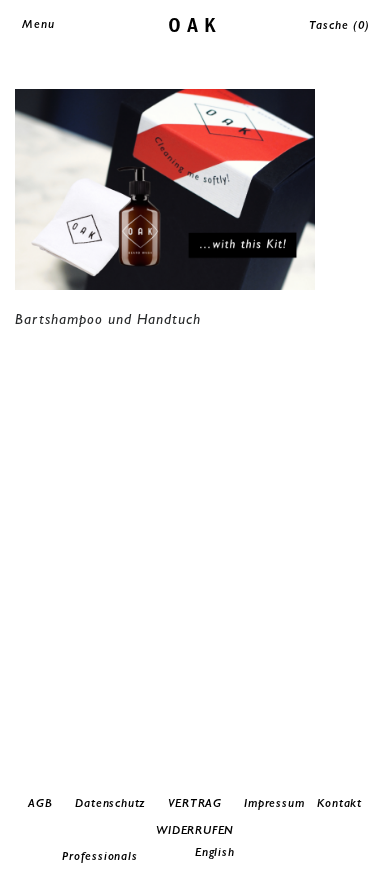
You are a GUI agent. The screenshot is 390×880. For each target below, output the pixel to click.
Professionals (99, 856)
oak (195, 23)
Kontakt (339, 803)
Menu (38, 24)
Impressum (274, 803)
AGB (40, 803)
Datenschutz (110, 803)
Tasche (339, 25)
